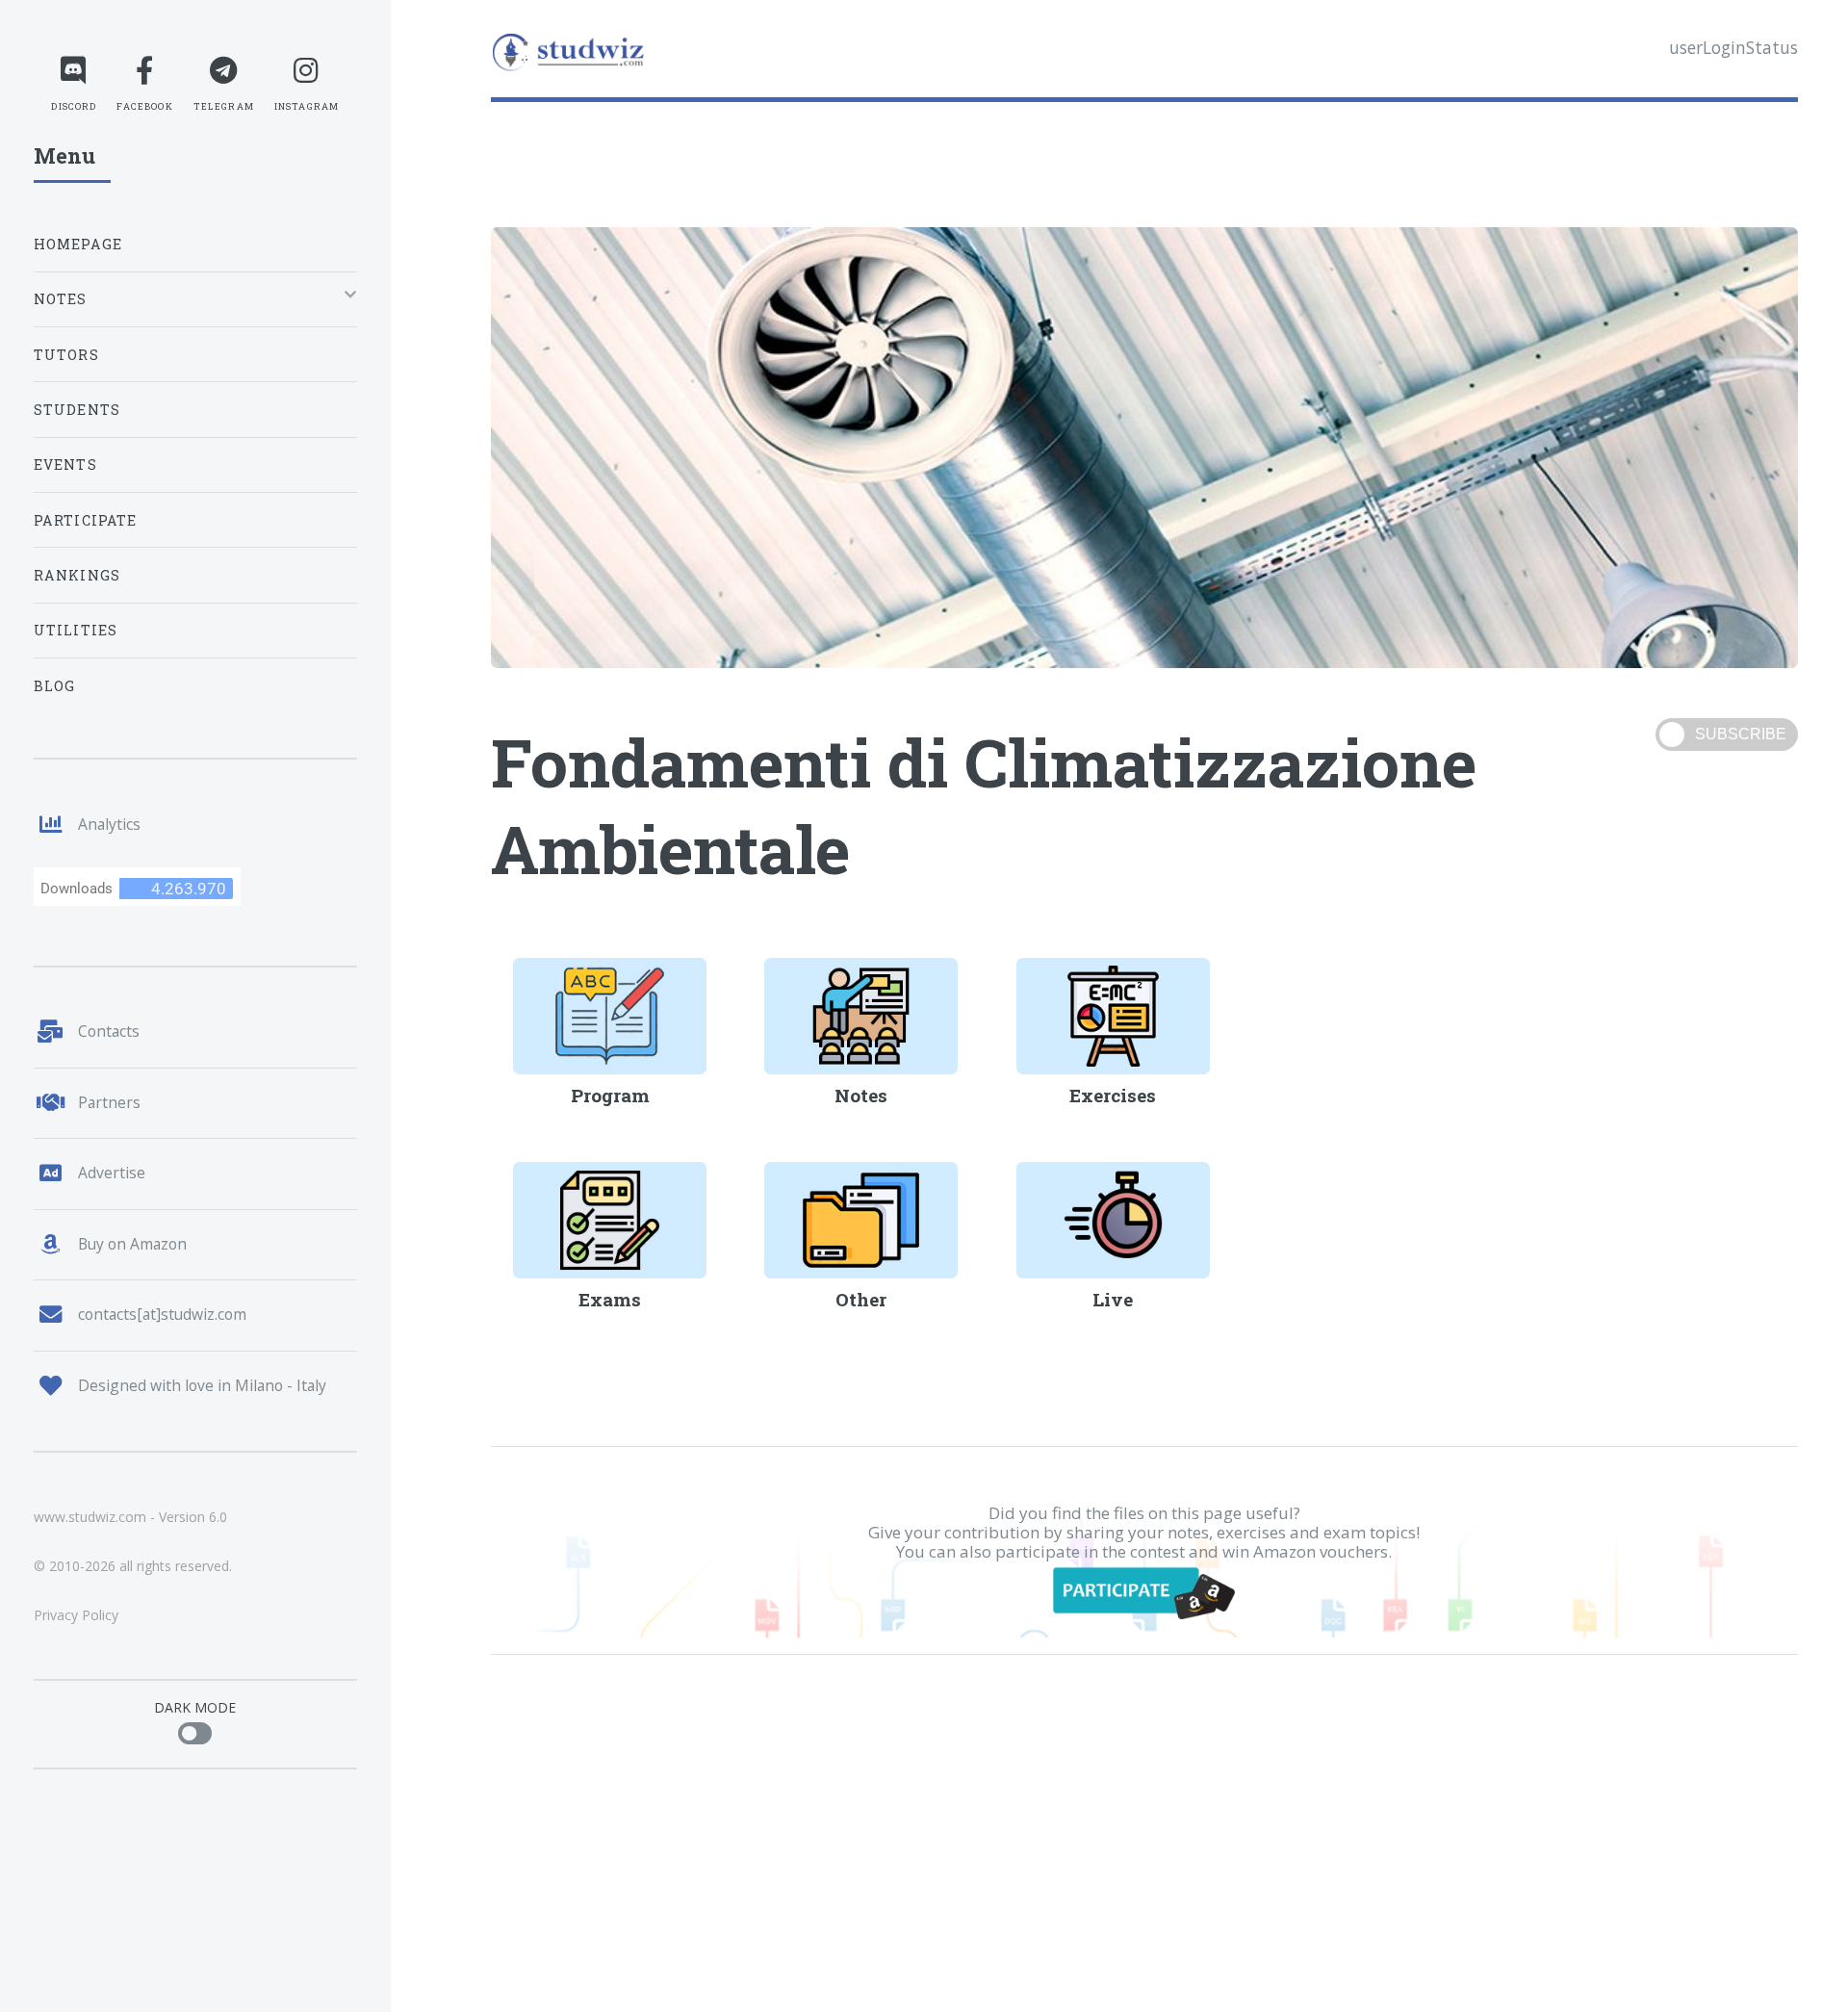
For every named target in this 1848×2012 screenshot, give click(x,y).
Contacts (109, 1031)
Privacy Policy (76, 1615)
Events (65, 464)
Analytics (109, 824)
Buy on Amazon (132, 1244)
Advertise (112, 1173)
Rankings (77, 575)
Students (77, 410)
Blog (55, 686)
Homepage (78, 244)
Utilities (76, 630)
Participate (86, 520)
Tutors (66, 355)
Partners (109, 1102)
